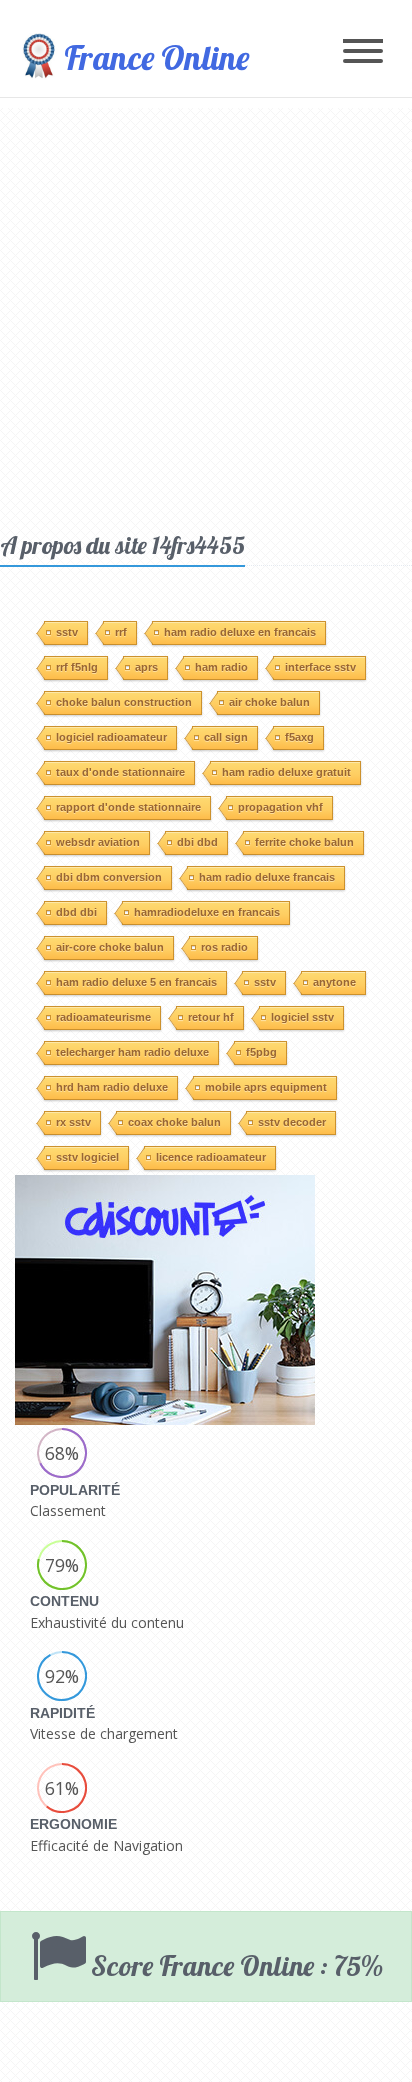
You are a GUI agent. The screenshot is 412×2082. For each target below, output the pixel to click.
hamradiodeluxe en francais (207, 912)
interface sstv (320, 667)
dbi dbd (197, 842)
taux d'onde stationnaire (120, 772)
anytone (334, 982)
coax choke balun (174, 1122)
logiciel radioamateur (111, 737)
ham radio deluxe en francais (240, 632)
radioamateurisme (103, 1017)
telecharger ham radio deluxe (132, 1052)
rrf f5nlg (77, 667)
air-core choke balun (110, 947)
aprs (146, 667)
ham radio (221, 667)
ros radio (224, 947)
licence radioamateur (211, 1157)
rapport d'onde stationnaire (128, 807)
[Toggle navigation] (363, 52)
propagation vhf (280, 807)
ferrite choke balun (304, 842)
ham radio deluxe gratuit (286, 772)
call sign (226, 737)
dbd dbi (76, 912)
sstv (67, 632)
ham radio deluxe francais (267, 877)
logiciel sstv (302, 1017)
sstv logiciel (87, 1157)
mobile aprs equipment (266, 1087)
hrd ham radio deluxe (112, 1087)
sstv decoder (292, 1122)
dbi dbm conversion (109, 877)
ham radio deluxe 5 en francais (136, 982)
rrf (121, 632)
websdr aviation (98, 842)
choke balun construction (124, 702)
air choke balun (269, 702)
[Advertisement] (206, 314)
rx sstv (73, 1122)
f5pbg (261, 1052)
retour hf (211, 1017)
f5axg (299, 737)
